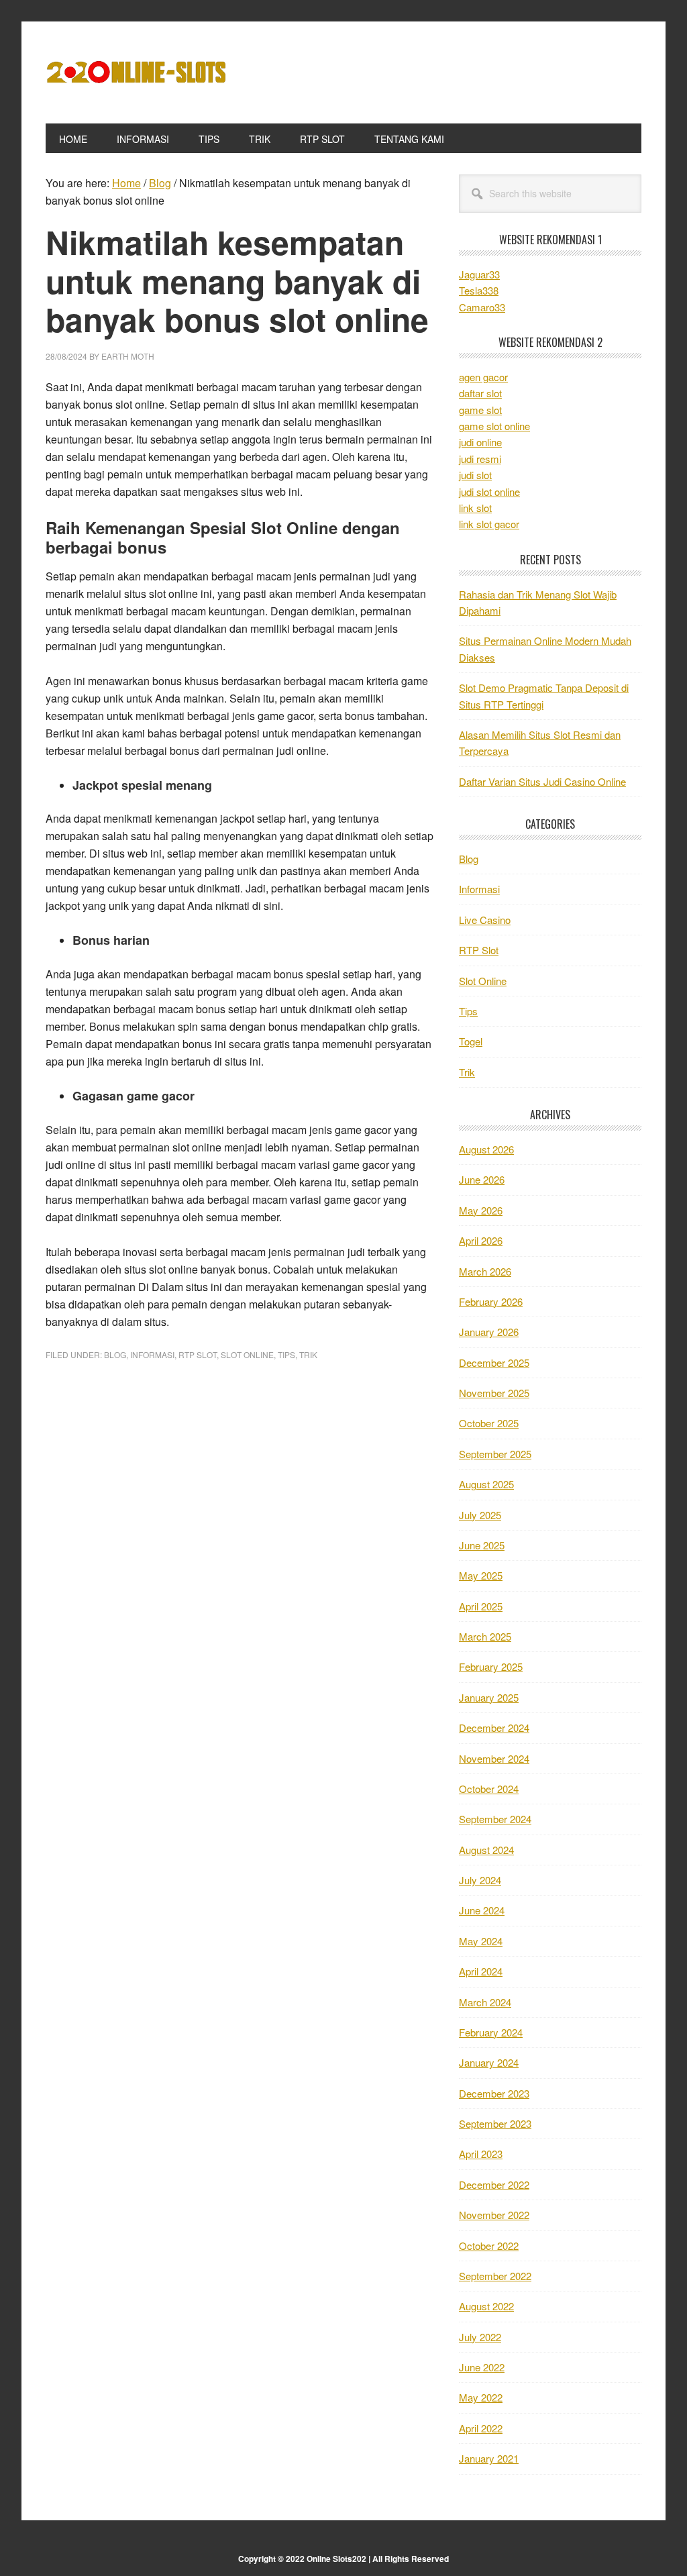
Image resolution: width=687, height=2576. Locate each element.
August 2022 (486, 2306)
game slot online (494, 426)
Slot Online (247, 1354)
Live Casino (485, 920)
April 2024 (481, 1971)
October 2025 (489, 1423)
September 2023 (495, 2123)
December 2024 (494, 1728)
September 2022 (495, 2276)
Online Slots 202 (136, 72)
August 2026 (486, 1149)
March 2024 (485, 2002)
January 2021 (489, 2458)
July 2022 (480, 2337)
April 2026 (481, 1240)
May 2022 (481, 2397)
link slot (475, 508)
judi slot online (489, 492)
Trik (308, 1354)
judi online (480, 442)
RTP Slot (198, 1354)
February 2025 (491, 1666)
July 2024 (480, 1880)
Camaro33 (482, 307)
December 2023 (494, 2093)
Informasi (152, 1354)
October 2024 (489, 1789)
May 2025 (481, 1575)
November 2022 (494, 2215)
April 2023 (481, 2154)
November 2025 (494, 1393)
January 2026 (489, 1332)
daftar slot (480, 393)
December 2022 (494, 2184)
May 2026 (481, 1210)
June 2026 (482, 1179)
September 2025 (495, 1454)
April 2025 (481, 1606)
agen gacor (483, 377)
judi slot (475, 475)
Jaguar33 (479, 274)
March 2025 (485, 1636)
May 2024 (481, 1941)
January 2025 (489, 1697)
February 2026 (491, 1301)
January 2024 (489, 2062)
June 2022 (482, 2367)
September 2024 (495, 1819)
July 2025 (480, 1515)
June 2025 (482, 1545)
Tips (286, 1354)
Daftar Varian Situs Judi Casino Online (542, 781)
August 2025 (486, 1484)
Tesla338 (479, 290)
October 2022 (489, 2246)
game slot (480, 410)
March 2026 (485, 1271)
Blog (115, 1354)
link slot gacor (489, 524)
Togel (471, 1041)
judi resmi (480, 459)
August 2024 (486, 1850)
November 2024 (494, 1758)
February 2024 (491, 2032)
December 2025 (494, 1362)
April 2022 (481, 2428)
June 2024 (482, 1910)
